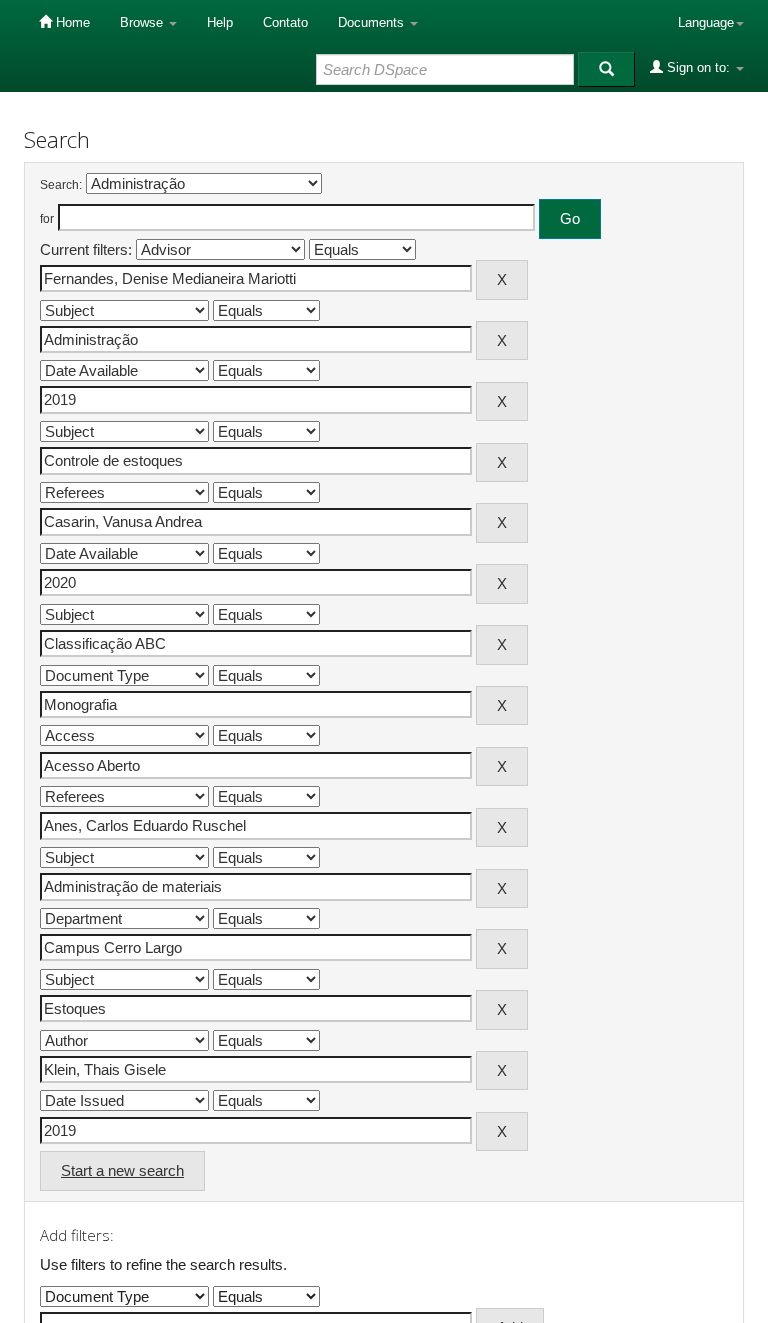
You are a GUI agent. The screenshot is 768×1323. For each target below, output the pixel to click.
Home (71, 22)
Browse (143, 22)
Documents (373, 22)
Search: (61, 185)
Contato (285, 22)
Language (706, 22)
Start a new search (122, 1170)
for (47, 219)
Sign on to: (698, 67)
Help (220, 22)
